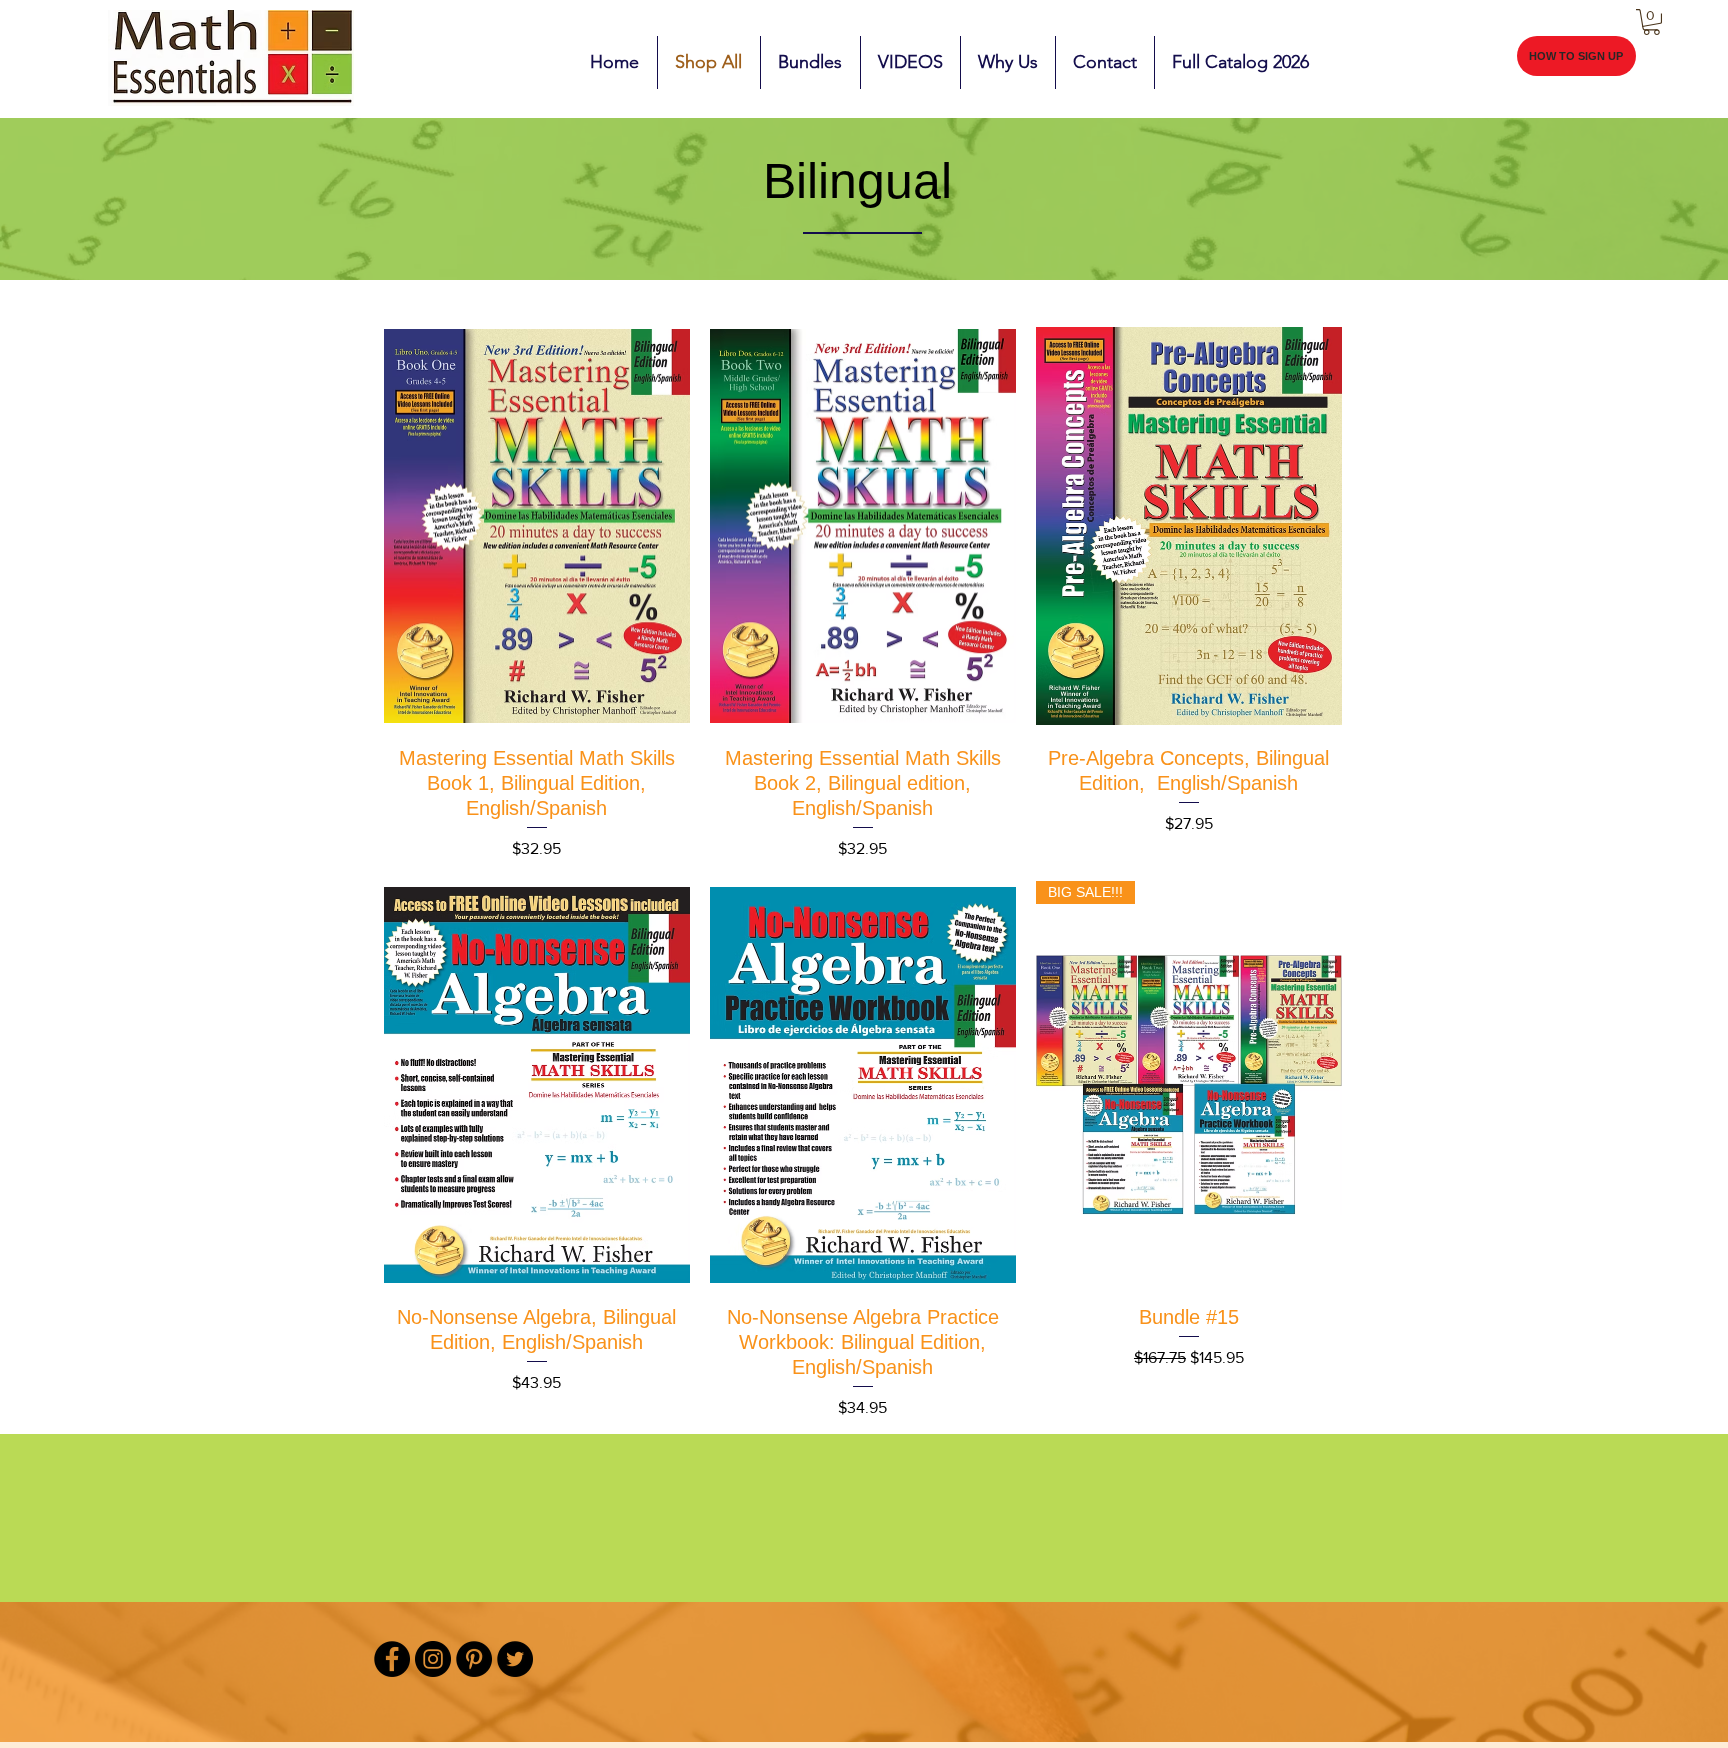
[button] (1651, 22)
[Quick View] (537, 526)
